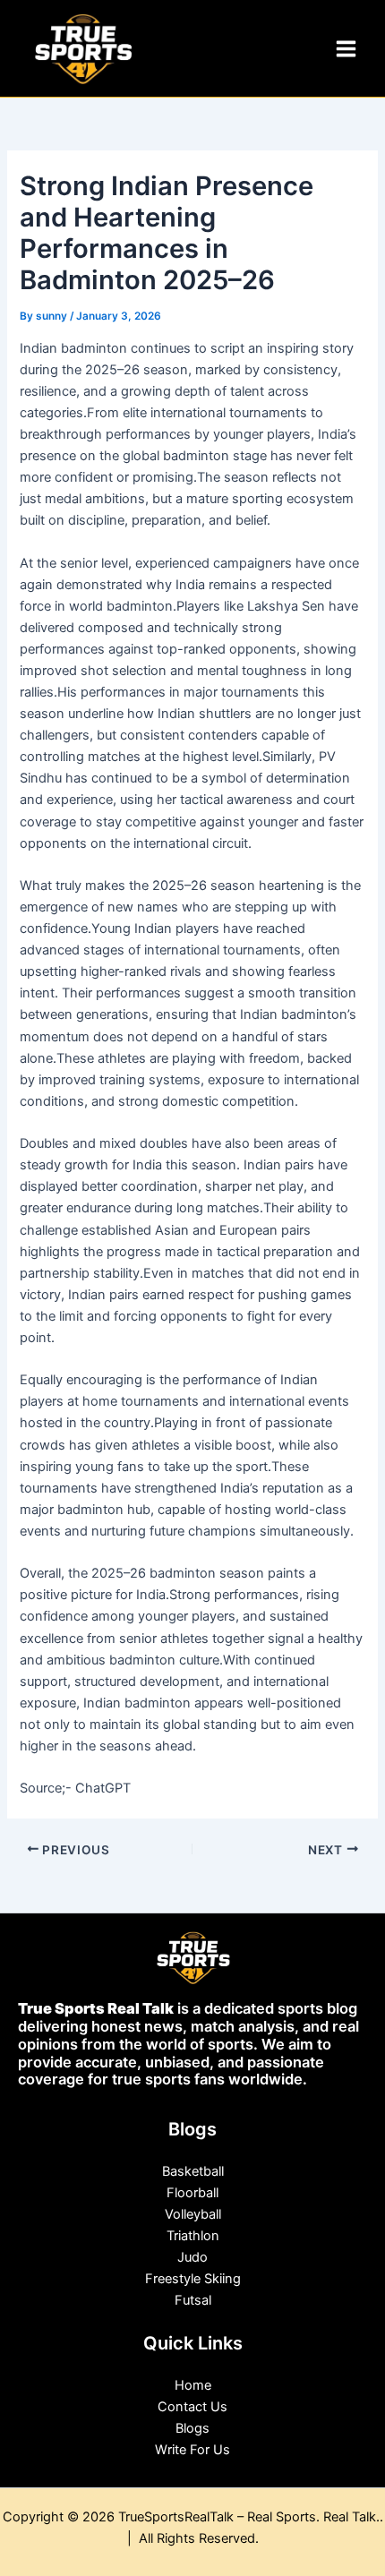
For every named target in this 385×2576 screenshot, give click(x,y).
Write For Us (192, 2450)
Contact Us (192, 2407)
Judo (192, 2257)
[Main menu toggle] (346, 49)
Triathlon (193, 2236)
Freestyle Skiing (193, 2279)
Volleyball (193, 2214)
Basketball (193, 2171)
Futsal (193, 2300)
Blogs (192, 2428)
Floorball (192, 2193)
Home (193, 2385)
